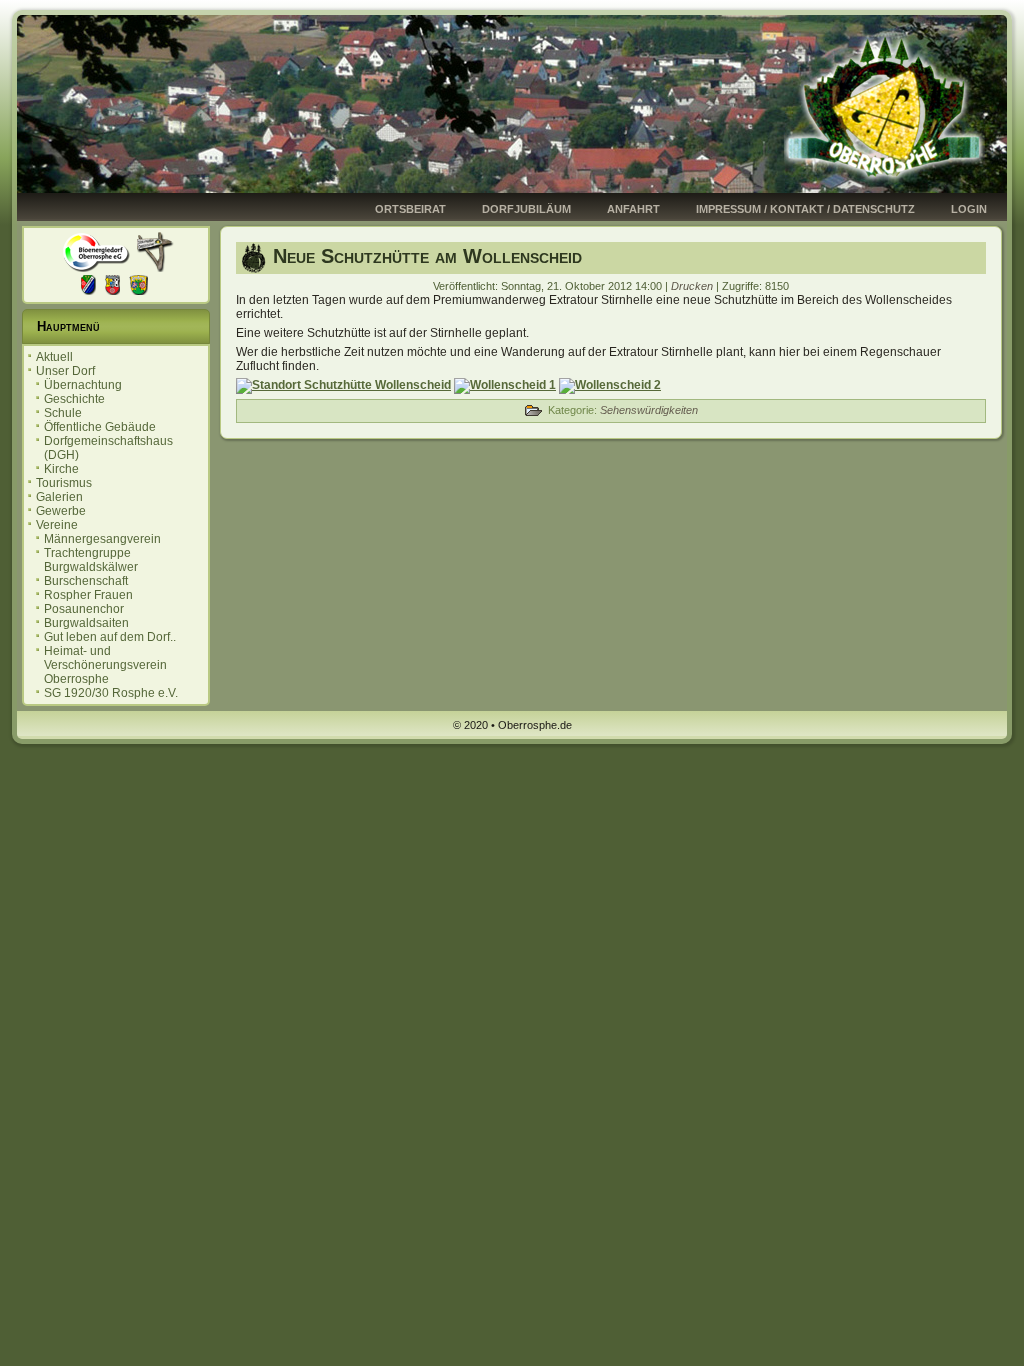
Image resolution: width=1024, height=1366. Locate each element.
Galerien (59, 497)
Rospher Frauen (88, 595)
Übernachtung (83, 385)
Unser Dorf (65, 371)
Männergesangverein (102, 539)
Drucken (693, 286)
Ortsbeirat (410, 209)
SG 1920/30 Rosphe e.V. (111, 693)
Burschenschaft (86, 581)
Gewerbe (61, 511)
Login (969, 209)
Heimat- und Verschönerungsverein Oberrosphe (105, 665)
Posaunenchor (84, 609)
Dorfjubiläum (526, 209)
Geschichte (74, 399)
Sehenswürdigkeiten (649, 410)
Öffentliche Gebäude (100, 427)
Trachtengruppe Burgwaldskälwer (91, 560)
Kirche (61, 469)
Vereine (57, 525)
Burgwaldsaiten (86, 623)
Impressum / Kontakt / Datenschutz (805, 209)
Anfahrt (633, 209)
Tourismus (64, 483)
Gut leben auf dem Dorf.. (110, 637)
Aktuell (54, 357)
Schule (63, 413)
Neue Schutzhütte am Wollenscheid (427, 256)
